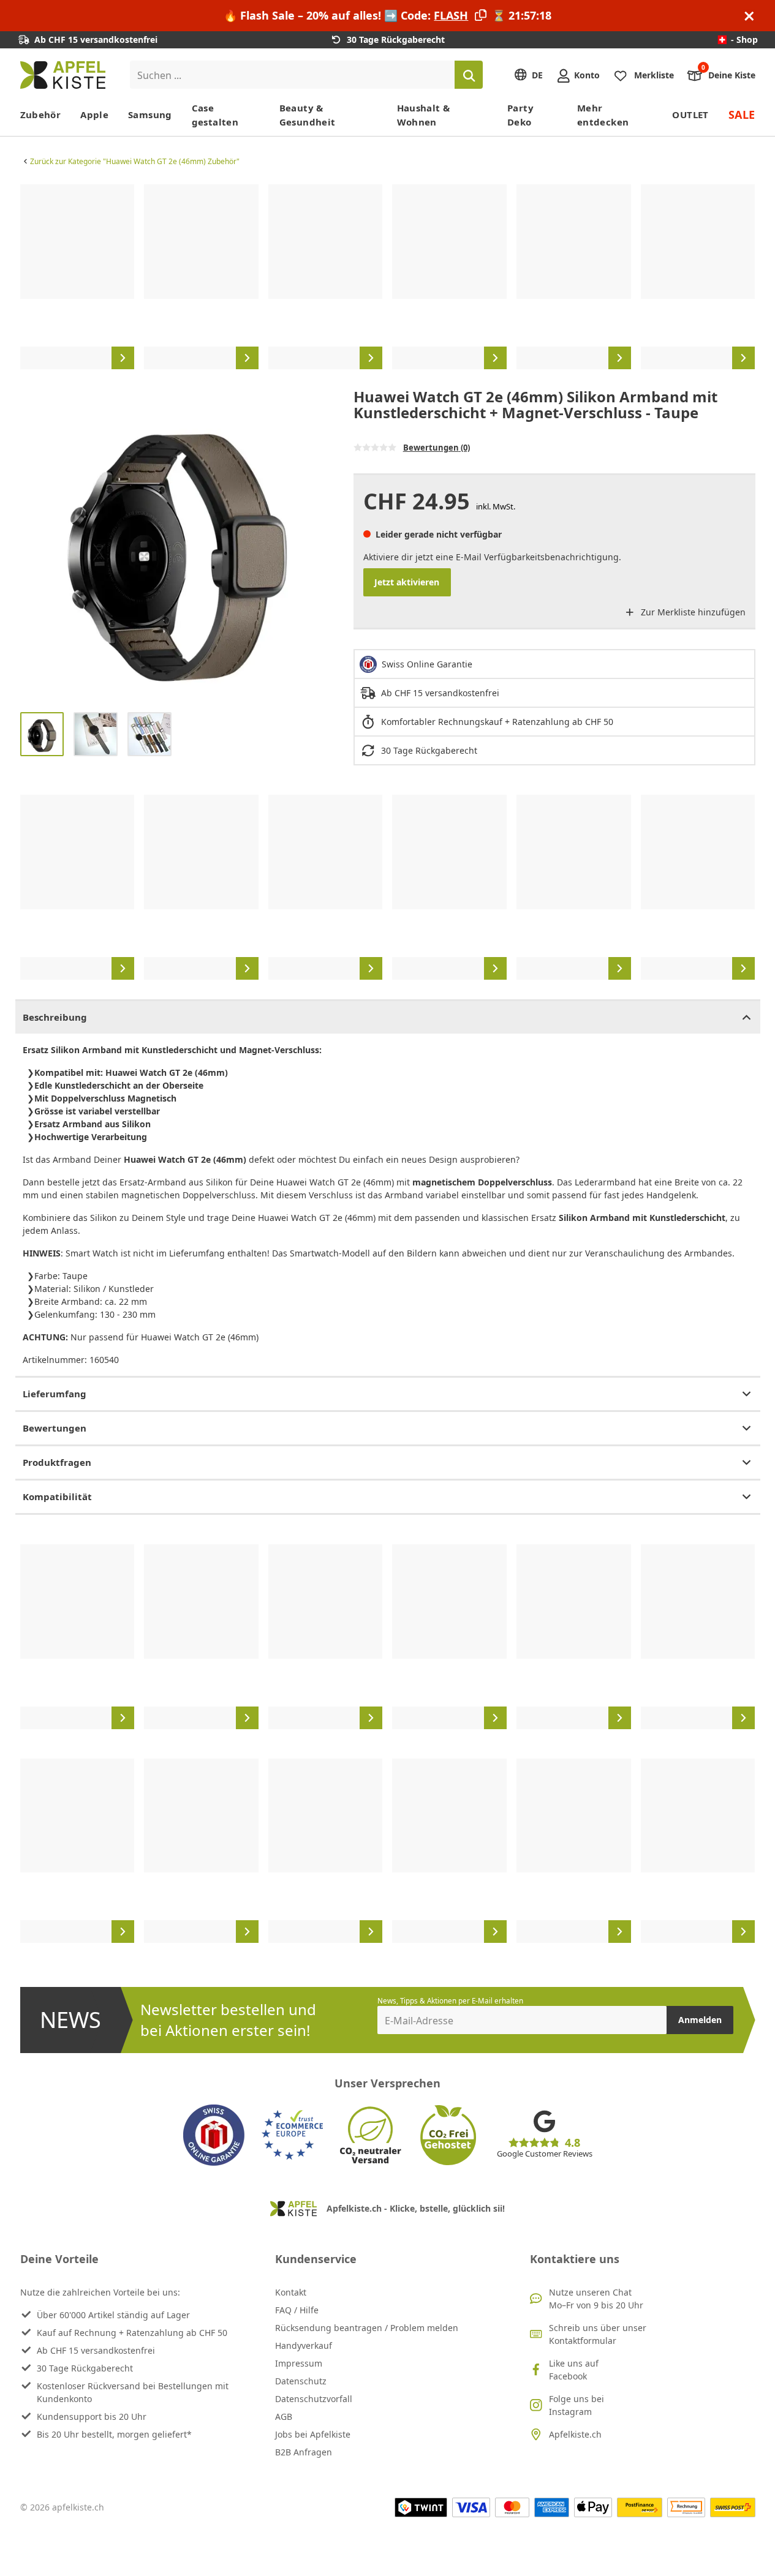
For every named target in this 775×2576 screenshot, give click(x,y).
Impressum (299, 2363)
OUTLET (690, 115)
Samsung (150, 115)
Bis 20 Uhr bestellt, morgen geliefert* (114, 2434)
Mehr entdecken (603, 115)
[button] (32, 546)
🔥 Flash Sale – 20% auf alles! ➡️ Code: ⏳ (387, 15)
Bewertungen (55, 1428)
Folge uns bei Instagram (577, 2405)
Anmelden (700, 2020)
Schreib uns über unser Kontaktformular (598, 2334)
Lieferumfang (55, 1394)
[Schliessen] (749, 16)
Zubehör (41, 115)
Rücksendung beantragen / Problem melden (367, 2328)
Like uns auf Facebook (574, 2370)
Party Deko (520, 115)
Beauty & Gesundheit (308, 115)
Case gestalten (215, 115)
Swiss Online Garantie (427, 664)
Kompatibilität (57, 1496)
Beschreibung (55, 1017)
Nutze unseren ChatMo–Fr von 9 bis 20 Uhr (596, 2299)
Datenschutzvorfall (314, 2399)
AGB (284, 2416)
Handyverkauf (304, 2345)
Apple (94, 115)
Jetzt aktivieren (407, 582)
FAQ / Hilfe (297, 2310)
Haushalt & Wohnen (424, 115)
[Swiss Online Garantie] (214, 2135)
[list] (388, 277)
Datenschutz (301, 2381)
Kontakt (291, 2292)
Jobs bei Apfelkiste (313, 2434)
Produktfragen (57, 1462)
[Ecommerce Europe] (292, 2135)
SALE (742, 115)
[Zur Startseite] (63, 75)
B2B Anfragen (304, 2452)
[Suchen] (469, 75)
